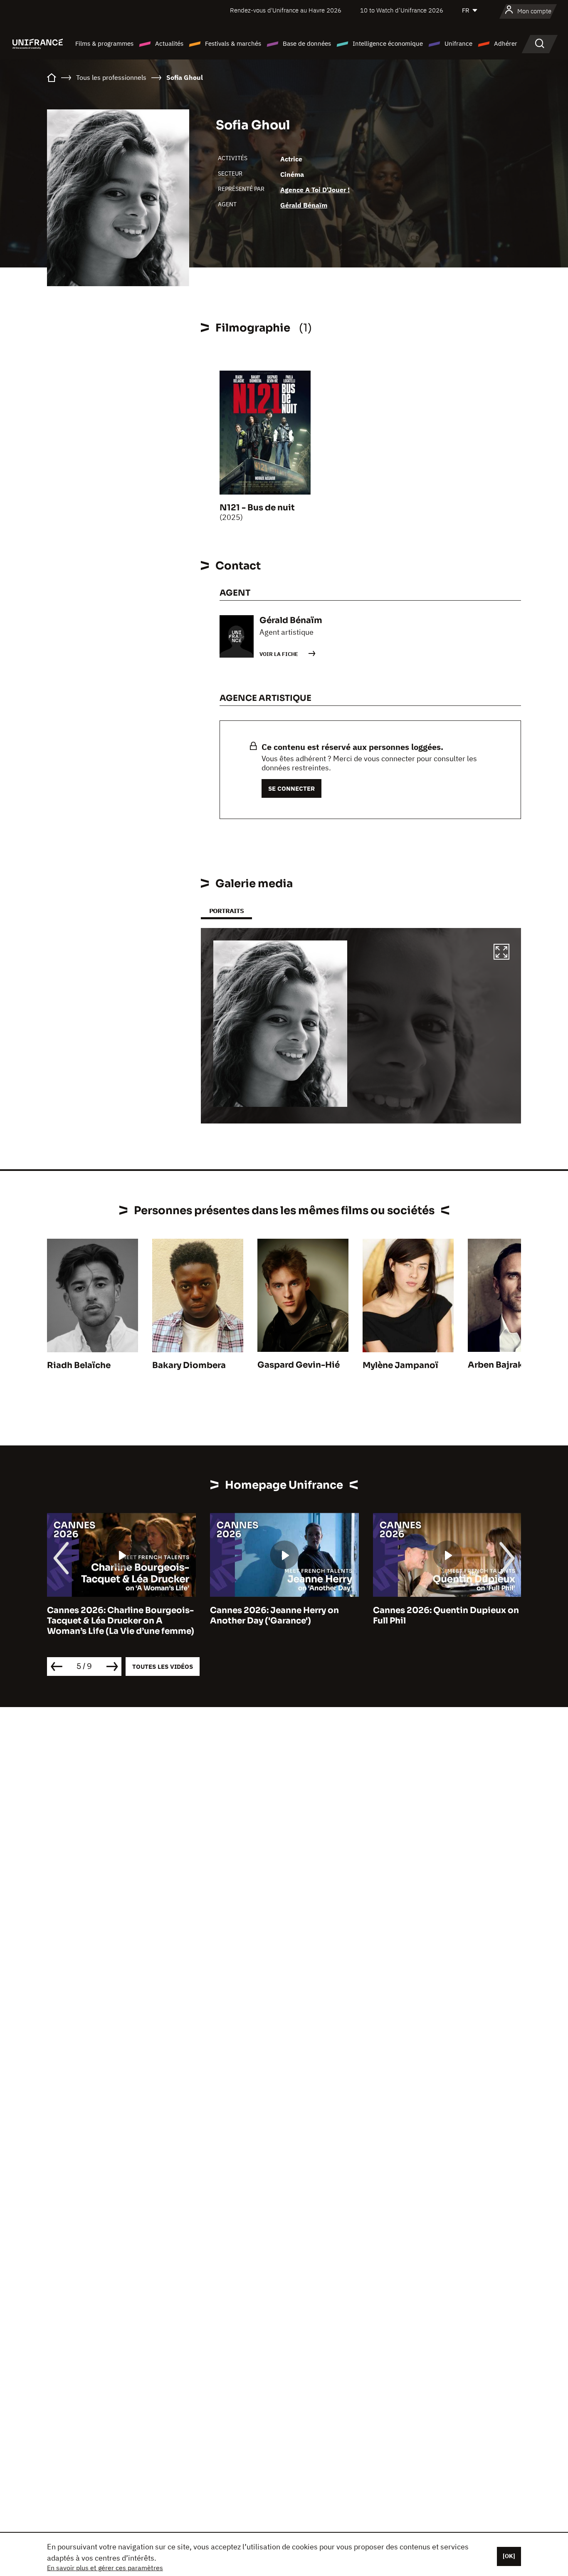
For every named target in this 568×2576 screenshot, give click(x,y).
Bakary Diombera (189, 1365)
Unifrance (458, 43)
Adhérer (506, 43)
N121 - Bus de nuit (257, 508)
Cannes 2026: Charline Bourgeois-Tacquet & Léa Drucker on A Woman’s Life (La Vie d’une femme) (121, 1621)
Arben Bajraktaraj (505, 1365)
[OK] (509, 2556)
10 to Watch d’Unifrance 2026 (402, 10)
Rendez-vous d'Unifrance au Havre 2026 (286, 10)
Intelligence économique (388, 43)
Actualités (169, 43)
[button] (501, 953)
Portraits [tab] (226, 911)
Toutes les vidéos (163, 1667)
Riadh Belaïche (79, 1365)
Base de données (307, 43)
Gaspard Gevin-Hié (299, 1365)
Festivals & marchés (233, 43)
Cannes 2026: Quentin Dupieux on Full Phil (446, 1616)
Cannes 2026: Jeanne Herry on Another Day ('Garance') (274, 1616)
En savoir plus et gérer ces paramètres (105, 2568)
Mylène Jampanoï (400, 1365)
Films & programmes (104, 43)
